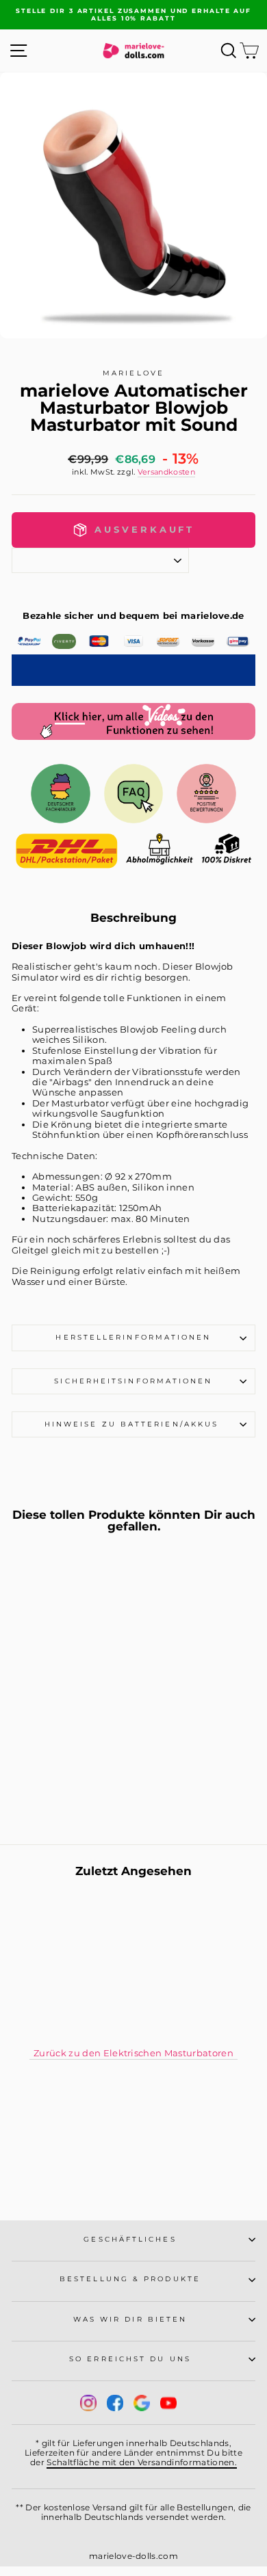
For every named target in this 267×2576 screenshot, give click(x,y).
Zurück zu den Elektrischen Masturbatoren (133, 2053)
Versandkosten (166, 472)
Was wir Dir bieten (130, 2319)
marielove (133, 373)
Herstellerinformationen (133, 1337)
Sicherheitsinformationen (133, 1381)
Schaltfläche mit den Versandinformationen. (142, 2462)
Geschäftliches (130, 2239)
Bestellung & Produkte (130, 2279)
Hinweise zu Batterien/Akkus (134, 1424)
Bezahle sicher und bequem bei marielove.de (133, 616)
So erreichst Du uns (130, 2359)
